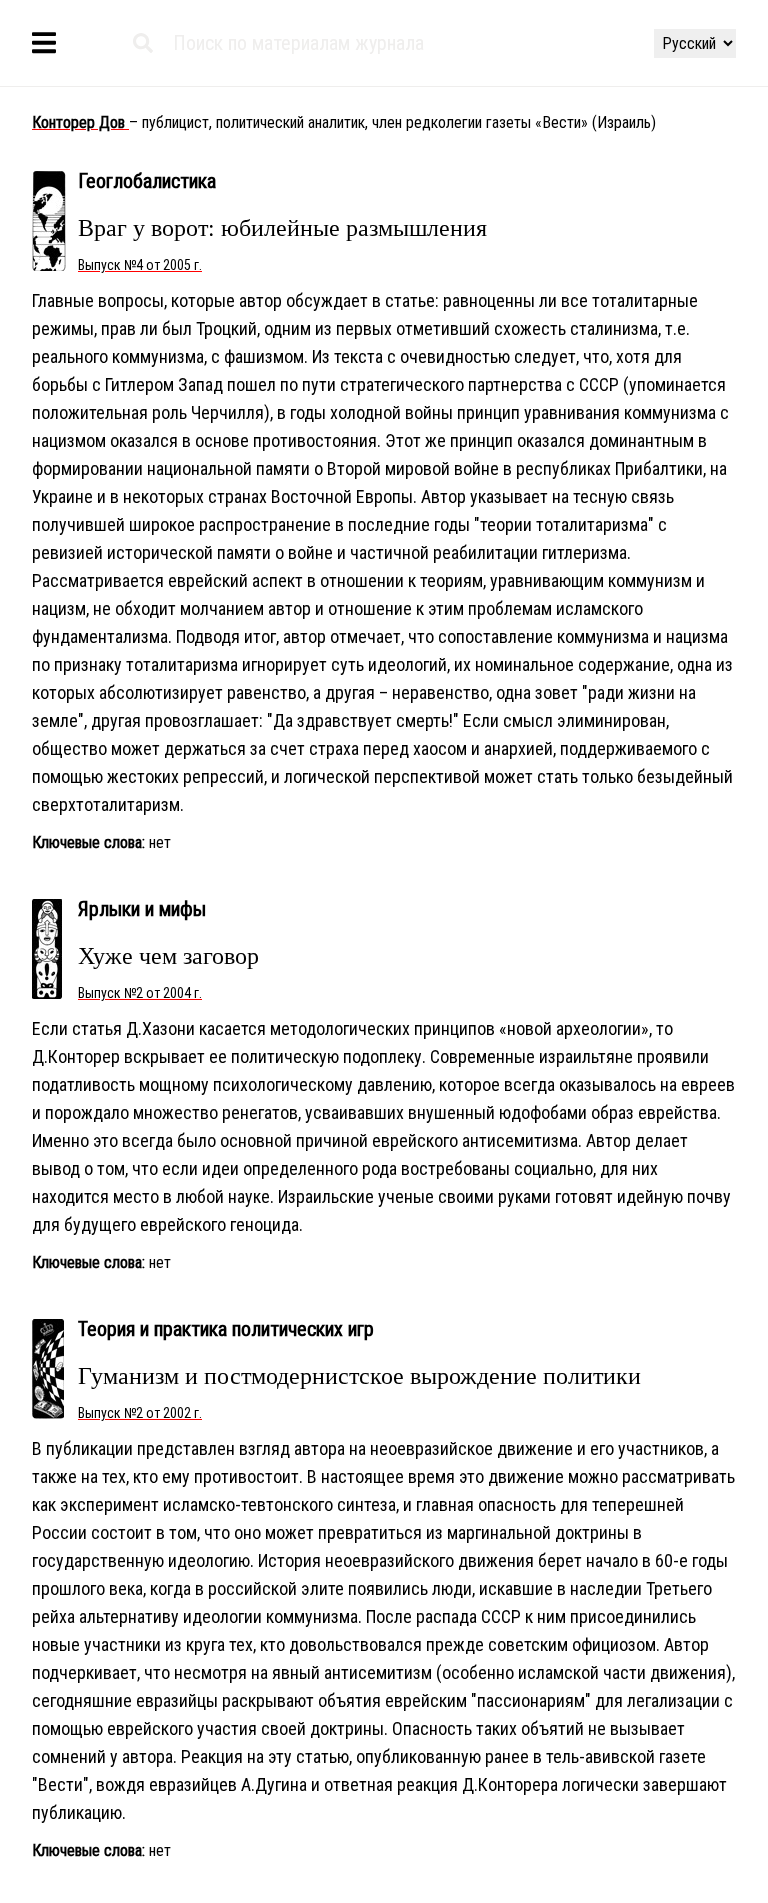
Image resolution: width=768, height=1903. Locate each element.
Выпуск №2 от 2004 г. (140, 993)
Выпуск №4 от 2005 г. (140, 265)
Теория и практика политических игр (226, 1329)
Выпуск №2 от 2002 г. (140, 1413)
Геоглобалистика (147, 181)
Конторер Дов (80, 122)
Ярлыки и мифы (142, 909)
